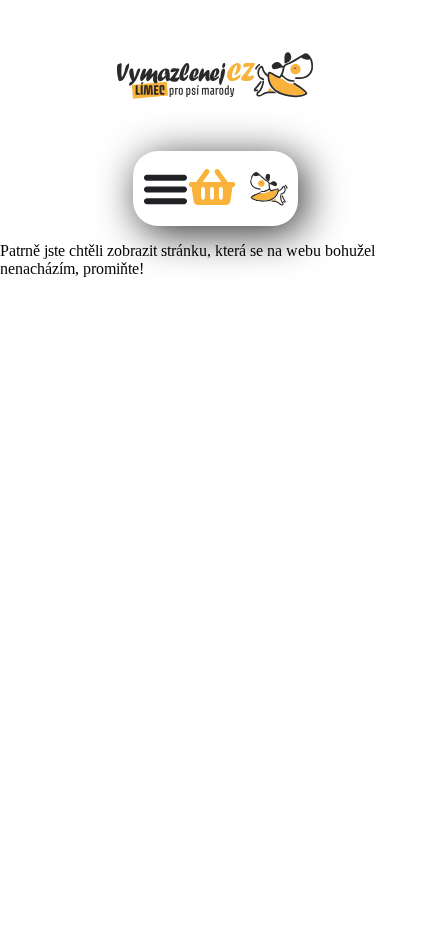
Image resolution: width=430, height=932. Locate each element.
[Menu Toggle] (165, 188)
